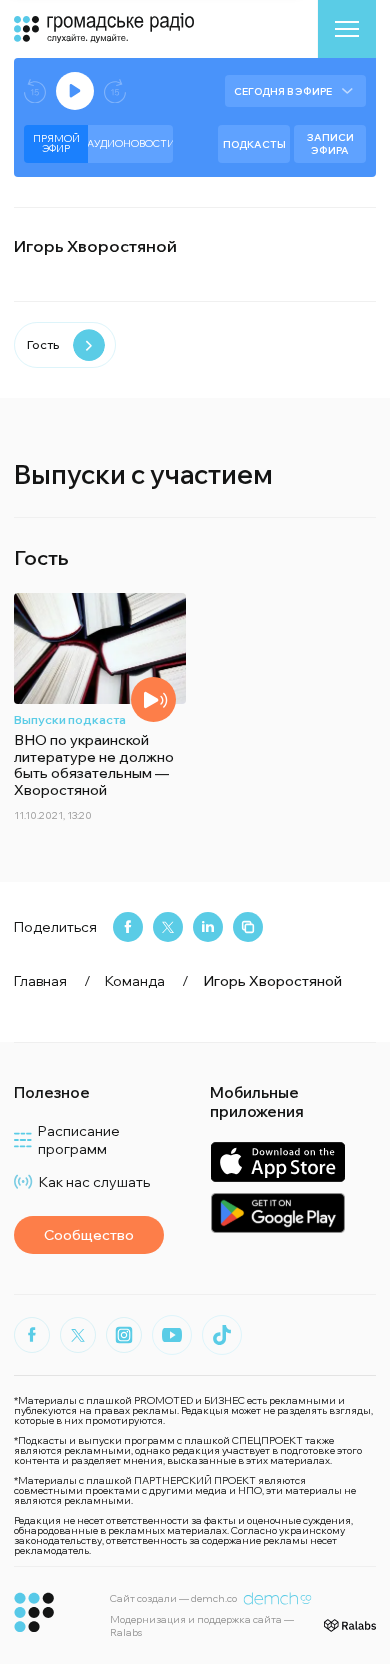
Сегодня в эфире (283, 91)
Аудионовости (130, 143)
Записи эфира (330, 144)
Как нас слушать (94, 1182)
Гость (43, 344)
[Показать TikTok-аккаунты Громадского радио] (222, 1335)
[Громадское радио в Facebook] (32, 1335)
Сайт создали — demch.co (173, 1598)
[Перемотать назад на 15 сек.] (35, 91)
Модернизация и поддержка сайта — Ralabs (202, 1626)
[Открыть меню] (347, 29)
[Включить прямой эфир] (75, 91)
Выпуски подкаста (70, 719)
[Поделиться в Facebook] (128, 927)
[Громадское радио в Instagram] (124, 1335)
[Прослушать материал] (153, 699)
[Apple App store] (277, 1161)
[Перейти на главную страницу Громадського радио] (34, 1612)
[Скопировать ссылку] (248, 927)
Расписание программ (79, 1140)
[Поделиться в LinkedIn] (208, 927)
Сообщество (89, 1235)
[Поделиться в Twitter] (168, 927)
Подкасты (254, 144)
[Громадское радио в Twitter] (78, 1335)
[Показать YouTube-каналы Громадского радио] (172, 1335)
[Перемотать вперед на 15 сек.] (115, 91)
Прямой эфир (56, 143)
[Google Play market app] (277, 1212)
